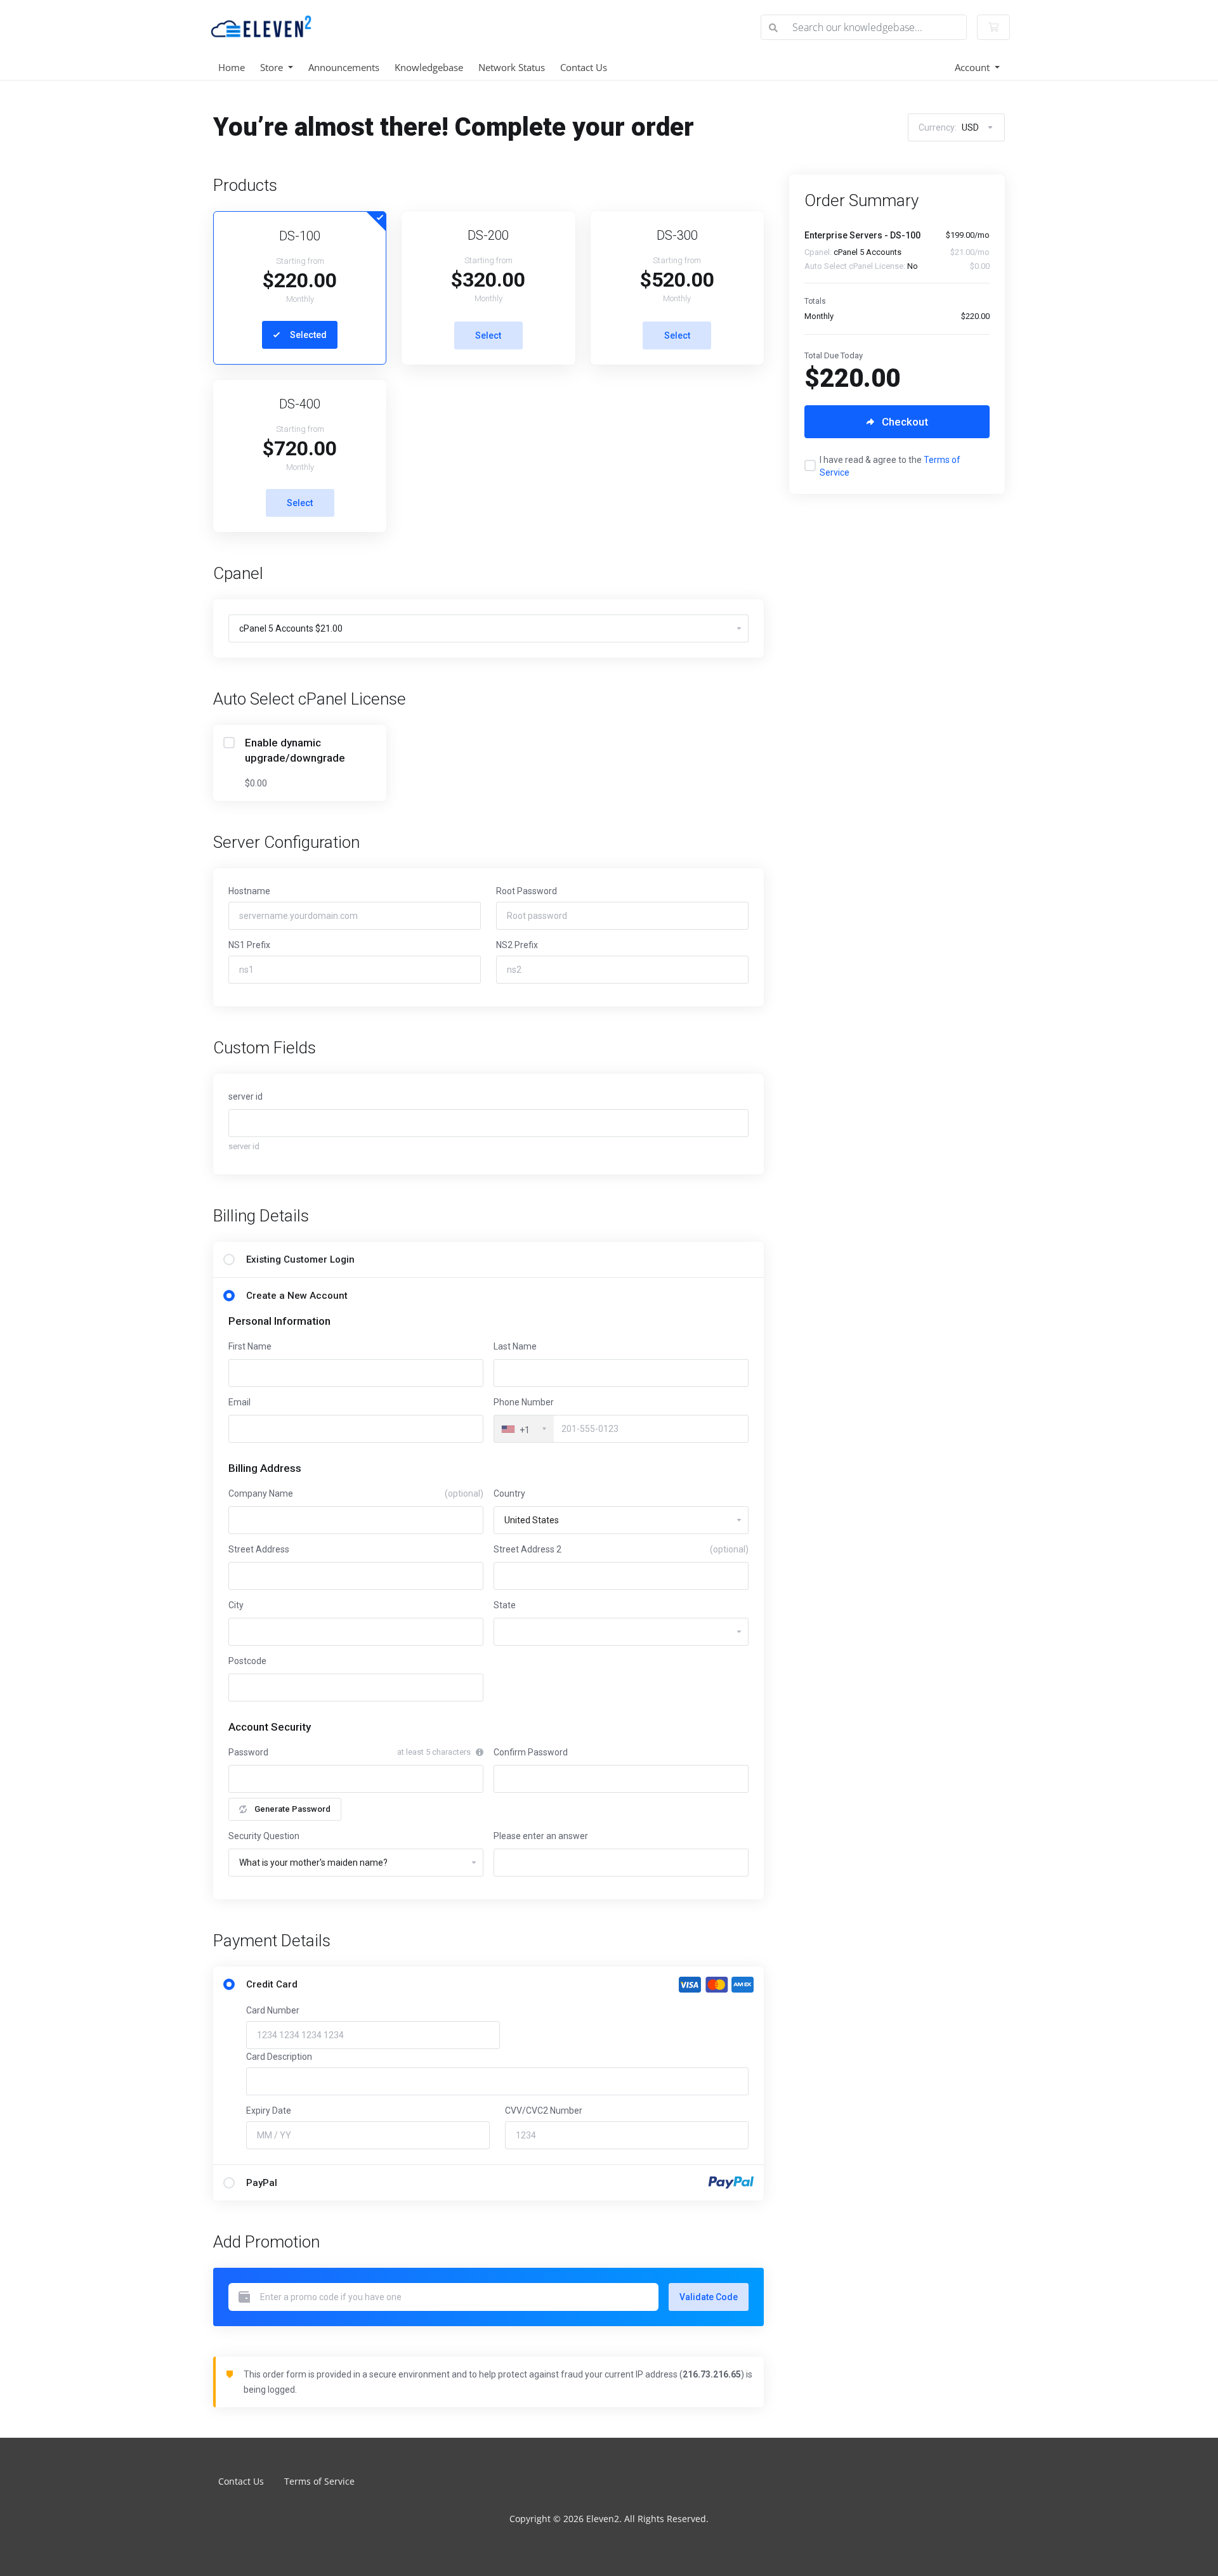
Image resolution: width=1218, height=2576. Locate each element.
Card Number (273, 2010)
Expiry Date (269, 2111)
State (505, 1605)
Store (273, 67)
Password (248, 1752)
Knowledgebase (429, 67)
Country (509, 1493)
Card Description (279, 2057)
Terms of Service (319, 2481)
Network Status (512, 67)
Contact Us (584, 67)
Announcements (344, 67)
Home (232, 67)
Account (973, 67)
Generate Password (292, 1809)
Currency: (949, 127)
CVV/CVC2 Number (544, 2111)
